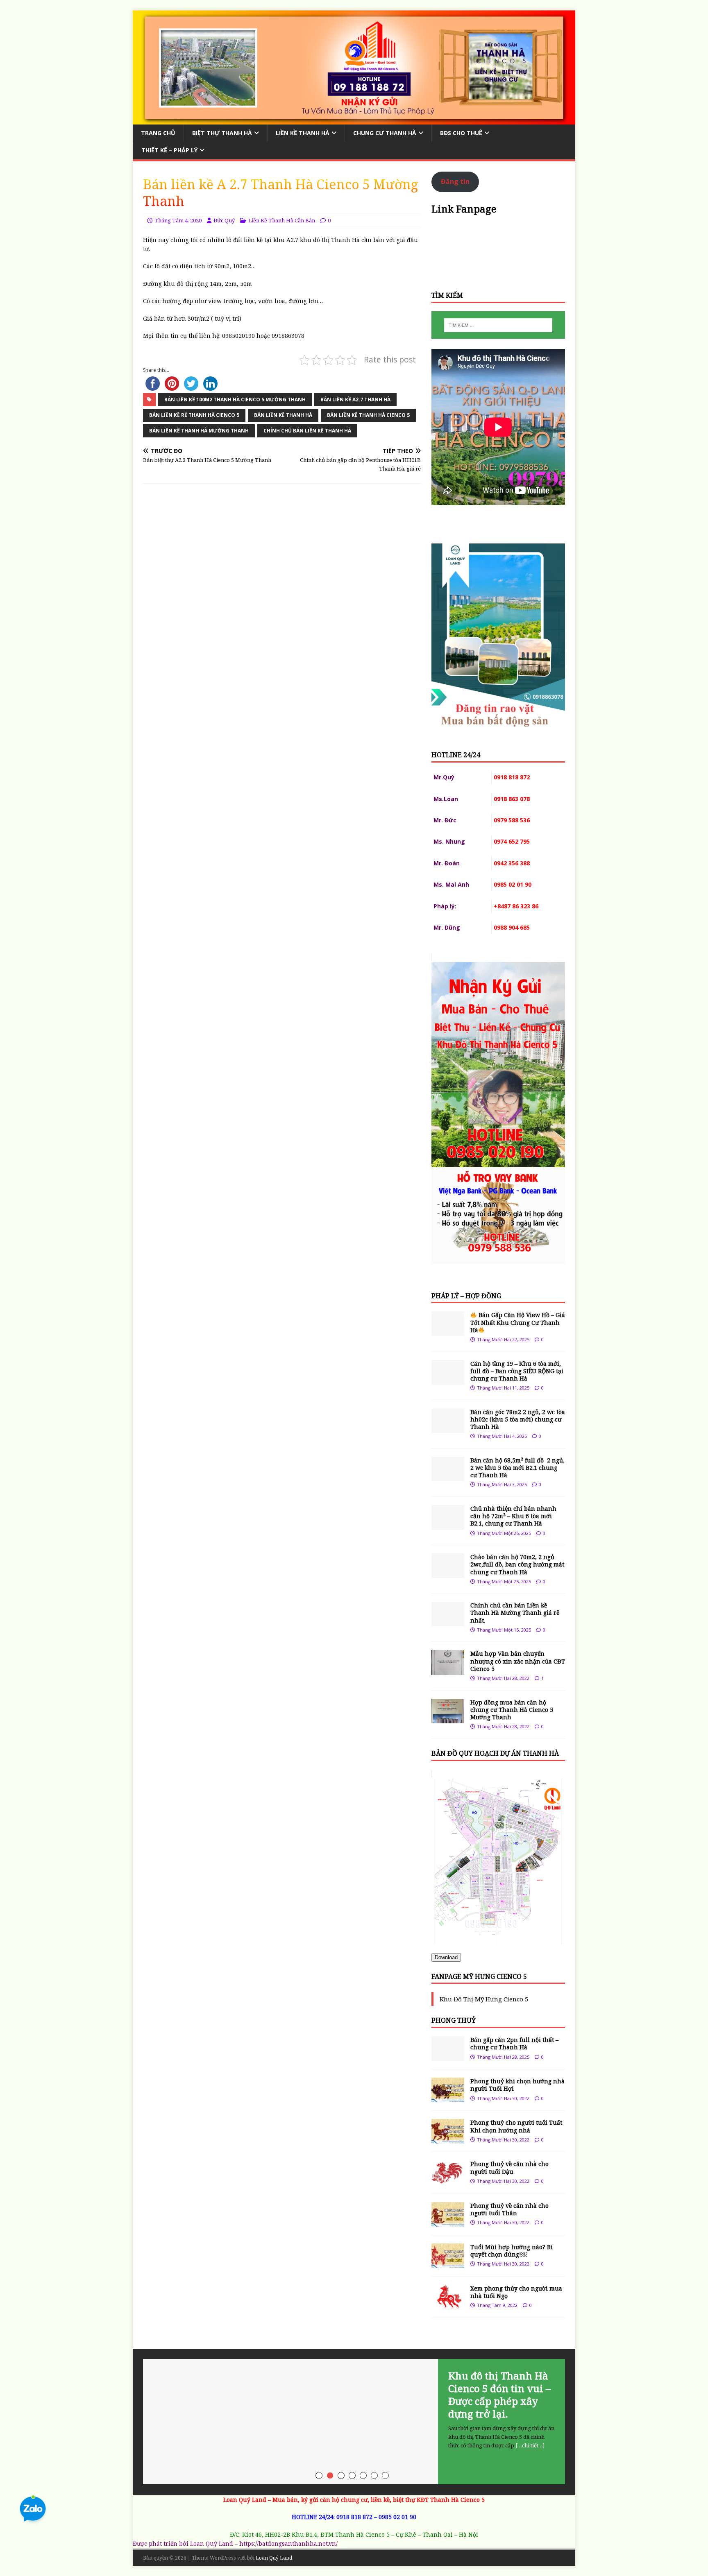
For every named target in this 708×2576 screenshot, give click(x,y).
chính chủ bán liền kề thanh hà (307, 431)
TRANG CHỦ (158, 133)
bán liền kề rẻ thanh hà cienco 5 (194, 415)
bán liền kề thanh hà (283, 415)
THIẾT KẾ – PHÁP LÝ (169, 150)
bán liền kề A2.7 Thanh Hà (355, 400)
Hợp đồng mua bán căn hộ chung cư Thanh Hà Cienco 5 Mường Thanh (512, 1710)
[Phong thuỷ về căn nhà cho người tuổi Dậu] (448, 2180)
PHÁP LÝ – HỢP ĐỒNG (466, 1296)
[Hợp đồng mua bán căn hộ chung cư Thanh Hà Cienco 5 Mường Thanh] (448, 1718)
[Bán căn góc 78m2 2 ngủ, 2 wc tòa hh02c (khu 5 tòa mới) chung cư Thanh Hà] (448, 1428)
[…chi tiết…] (530, 2445)
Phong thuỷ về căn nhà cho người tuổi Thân (509, 2209)
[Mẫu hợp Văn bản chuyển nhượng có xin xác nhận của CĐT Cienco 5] (448, 1670)
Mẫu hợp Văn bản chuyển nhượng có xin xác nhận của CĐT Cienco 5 (518, 1661)
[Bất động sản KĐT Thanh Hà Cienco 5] (354, 119)
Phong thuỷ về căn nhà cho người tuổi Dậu (509, 2167)
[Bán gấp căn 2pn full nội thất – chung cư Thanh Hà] (448, 2056)
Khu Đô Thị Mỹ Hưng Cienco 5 (484, 1999)
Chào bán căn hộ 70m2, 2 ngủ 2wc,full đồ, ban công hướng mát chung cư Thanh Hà (517, 1564)
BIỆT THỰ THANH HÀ (222, 133)
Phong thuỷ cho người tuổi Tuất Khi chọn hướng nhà (516, 2126)
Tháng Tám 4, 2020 (178, 220)
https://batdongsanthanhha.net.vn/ (288, 2543)
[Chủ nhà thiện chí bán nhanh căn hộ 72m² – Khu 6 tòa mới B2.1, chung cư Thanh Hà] (448, 1525)
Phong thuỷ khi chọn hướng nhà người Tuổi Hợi (517, 2085)
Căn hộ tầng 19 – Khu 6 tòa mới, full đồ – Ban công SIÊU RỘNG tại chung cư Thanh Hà (517, 1371)
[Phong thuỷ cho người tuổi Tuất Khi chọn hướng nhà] (448, 2139)
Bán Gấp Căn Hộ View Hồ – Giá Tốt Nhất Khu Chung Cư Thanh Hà (518, 1322)
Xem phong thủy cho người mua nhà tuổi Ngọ (516, 2292)
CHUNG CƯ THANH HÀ (385, 133)
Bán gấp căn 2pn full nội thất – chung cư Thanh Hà (514, 2043)
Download (446, 1957)
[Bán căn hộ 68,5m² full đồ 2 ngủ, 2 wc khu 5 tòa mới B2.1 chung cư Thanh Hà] (448, 1476)
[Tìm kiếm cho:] (498, 325)
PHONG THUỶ (454, 2020)
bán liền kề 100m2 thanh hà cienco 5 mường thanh (235, 400)
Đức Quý (224, 220)
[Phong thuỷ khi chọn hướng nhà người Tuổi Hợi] (448, 2097)
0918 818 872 (354, 2517)
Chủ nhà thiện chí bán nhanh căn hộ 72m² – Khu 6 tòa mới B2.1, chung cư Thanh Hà (513, 1516)
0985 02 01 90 (397, 2517)
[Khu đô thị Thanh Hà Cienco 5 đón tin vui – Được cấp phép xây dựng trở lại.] (354, 2422)
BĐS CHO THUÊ (461, 133)
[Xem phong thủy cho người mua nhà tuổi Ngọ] (448, 2304)
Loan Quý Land (274, 2558)
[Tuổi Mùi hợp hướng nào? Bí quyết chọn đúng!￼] (448, 2263)
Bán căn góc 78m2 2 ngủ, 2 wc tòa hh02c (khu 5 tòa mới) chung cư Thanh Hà (518, 1419)
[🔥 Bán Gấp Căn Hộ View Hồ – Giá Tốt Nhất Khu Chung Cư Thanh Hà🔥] (448, 1331)
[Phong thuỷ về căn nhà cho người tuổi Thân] (448, 2222)
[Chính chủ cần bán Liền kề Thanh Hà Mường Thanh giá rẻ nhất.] (448, 1622)
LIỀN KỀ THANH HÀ (303, 133)
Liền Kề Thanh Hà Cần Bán (282, 220)
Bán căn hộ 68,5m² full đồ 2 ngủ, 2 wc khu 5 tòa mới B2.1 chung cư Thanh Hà (517, 1468)
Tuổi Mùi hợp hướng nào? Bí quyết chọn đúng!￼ (512, 2251)
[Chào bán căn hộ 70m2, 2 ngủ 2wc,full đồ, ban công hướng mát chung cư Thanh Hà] (448, 1573)
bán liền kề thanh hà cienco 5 (368, 415)
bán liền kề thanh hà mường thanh (199, 431)
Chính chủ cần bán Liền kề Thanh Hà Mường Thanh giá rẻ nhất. (515, 1613)
